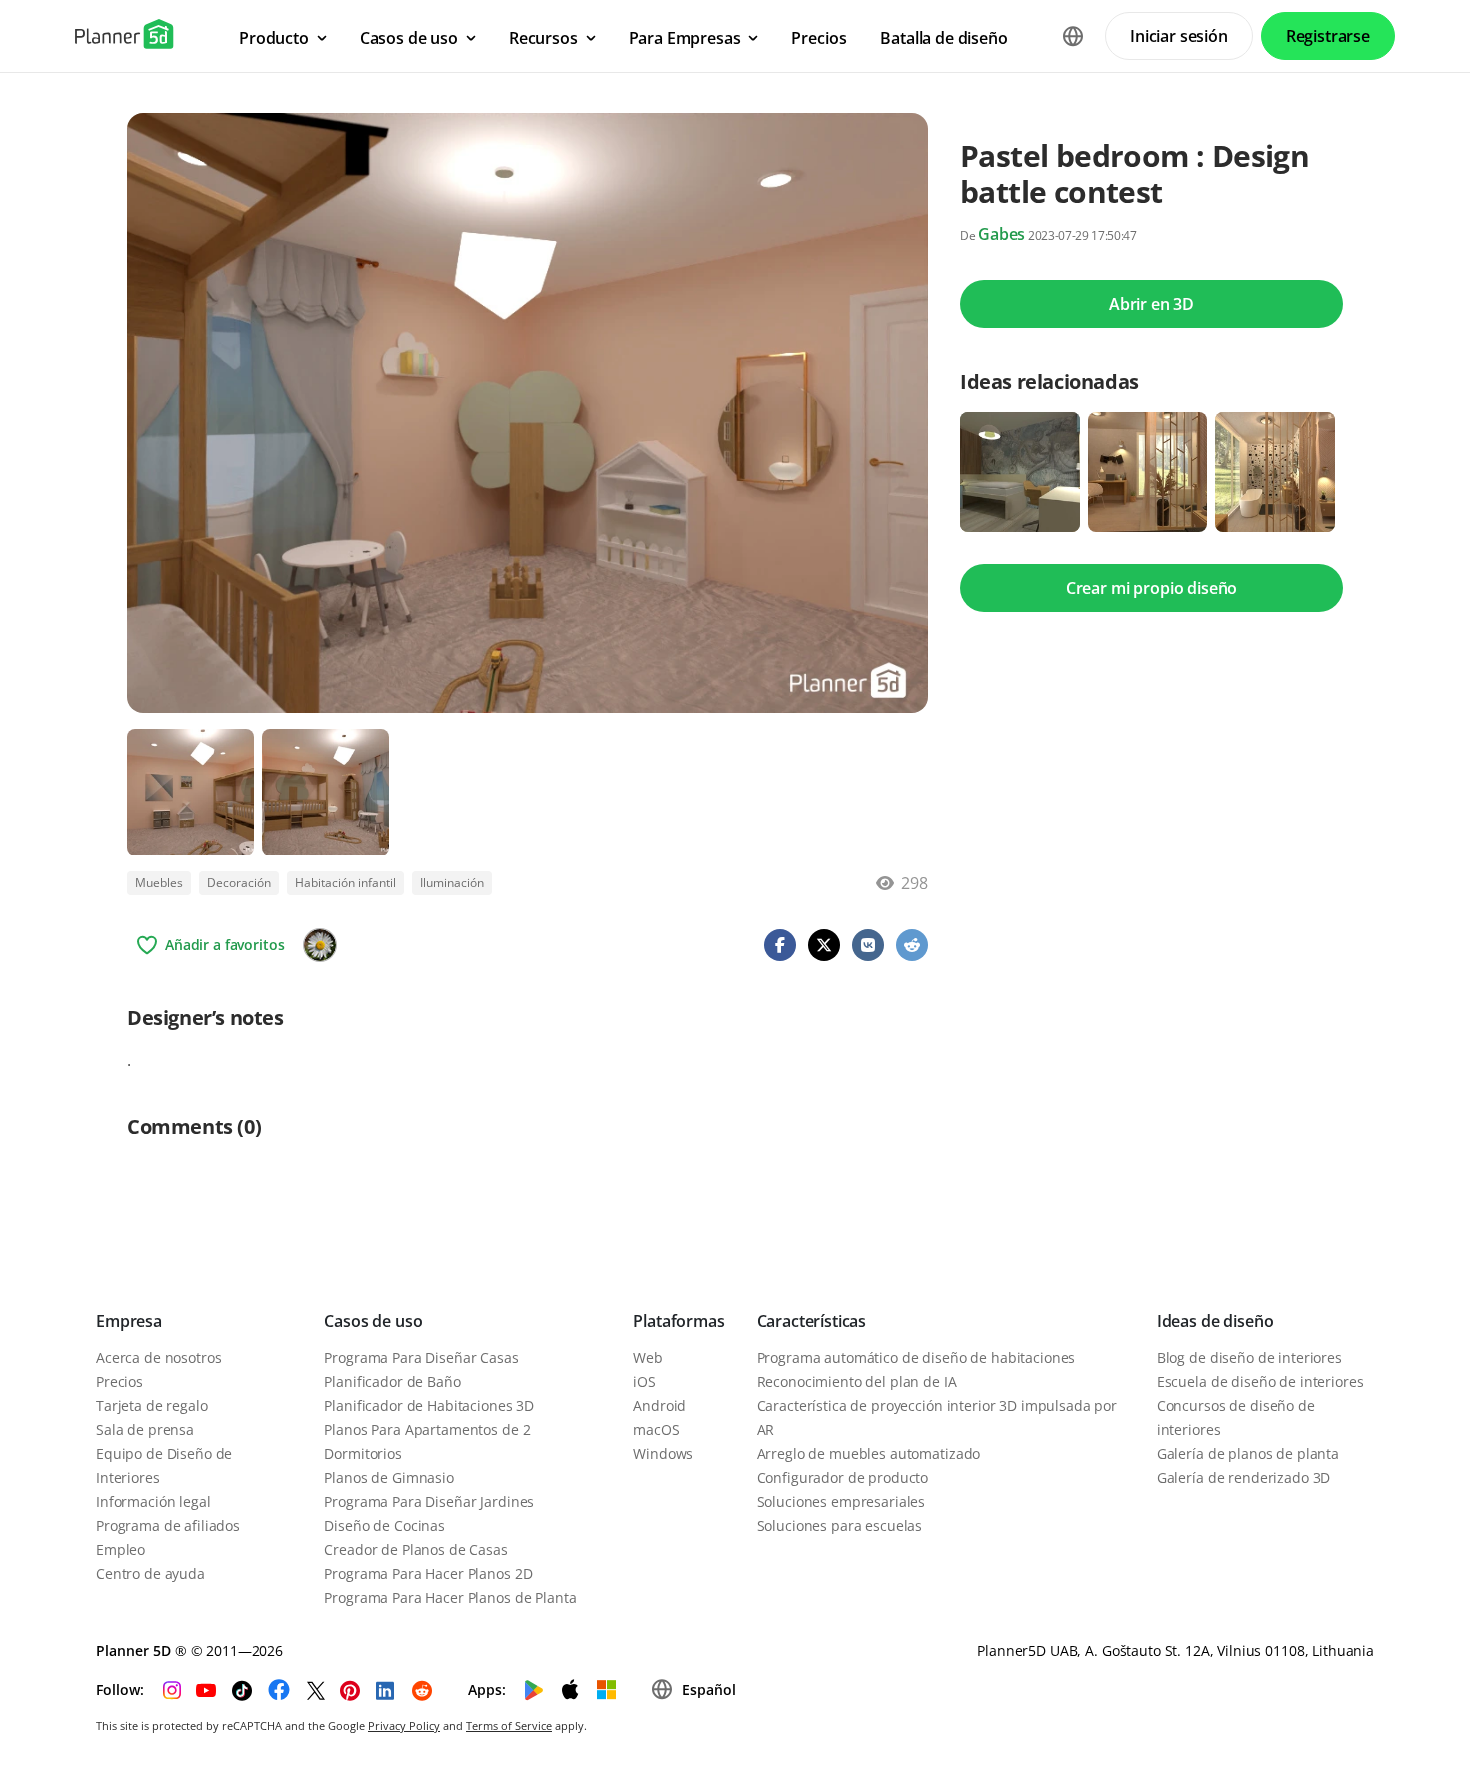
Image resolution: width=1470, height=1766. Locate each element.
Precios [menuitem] (818, 38)
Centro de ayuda (150, 1573)
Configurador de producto (843, 1477)
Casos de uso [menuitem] (409, 38)
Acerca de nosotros (158, 1357)
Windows (663, 1453)
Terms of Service (509, 1725)
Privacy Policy (404, 1725)
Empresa (129, 1321)
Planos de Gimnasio (388, 1477)
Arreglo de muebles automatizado (869, 1453)
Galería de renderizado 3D (1244, 1477)
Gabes (1001, 234)
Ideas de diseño (1215, 1321)
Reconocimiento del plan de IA (857, 1381)
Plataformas (678, 1321)
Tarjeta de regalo (152, 1405)
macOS (656, 1429)
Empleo (120, 1549)
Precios (119, 1381)
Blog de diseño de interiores (1249, 1357)
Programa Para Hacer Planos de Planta (450, 1597)
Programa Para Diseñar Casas (421, 1357)
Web (648, 1357)
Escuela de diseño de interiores (1260, 1381)
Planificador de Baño (392, 1381)
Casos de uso (373, 1321)
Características (812, 1321)
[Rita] (320, 945)
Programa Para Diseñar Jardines (429, 1501)
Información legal (153, 1501)
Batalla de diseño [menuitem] (943, 38)
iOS (644, 1381)
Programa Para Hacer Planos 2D (428, 1573)
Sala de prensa (145, 1429)
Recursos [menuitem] (543, 38)
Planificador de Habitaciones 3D (429, 1405)
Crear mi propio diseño (1151, 588)
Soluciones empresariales (841, 1501)
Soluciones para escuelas (840, 1525)
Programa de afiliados (168, 1525)
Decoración (239, 882)
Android (659, 1405)
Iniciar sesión (1179, 36)
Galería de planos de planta (1248, 1453)
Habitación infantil (345, 882)
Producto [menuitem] (274, 38)
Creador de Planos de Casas (415, 1549)
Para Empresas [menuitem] (685, 38)
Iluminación (452, 882)
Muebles (159, 882)
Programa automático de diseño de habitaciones (916, 1357)
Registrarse (1328, 36)
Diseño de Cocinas (384, 1525)
